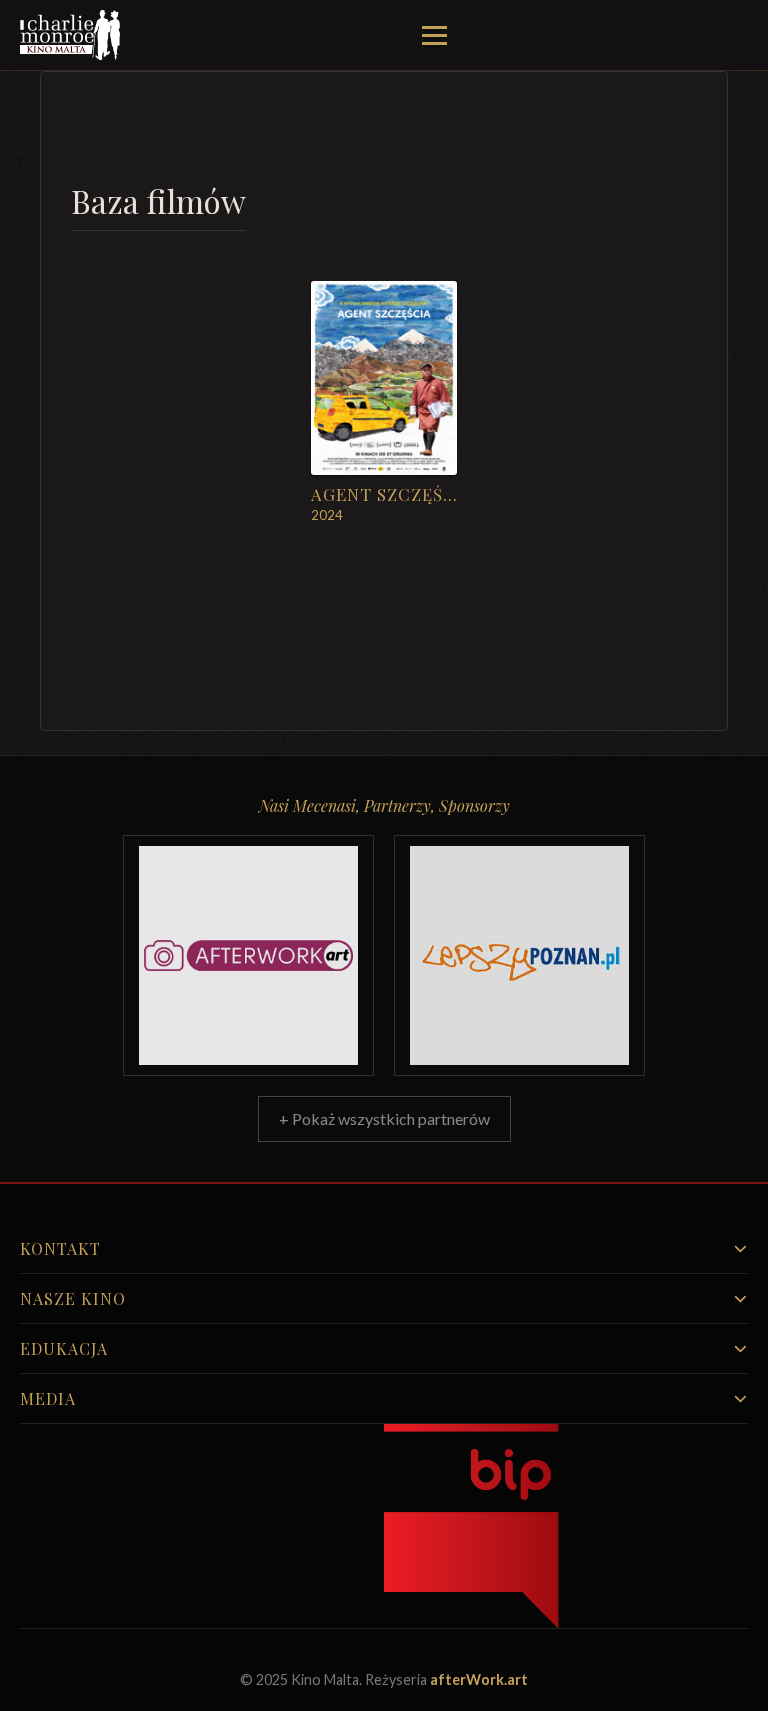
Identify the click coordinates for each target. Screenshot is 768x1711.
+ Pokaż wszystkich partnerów (384, 1118)
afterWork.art (479, 1679)
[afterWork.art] (248, 955)
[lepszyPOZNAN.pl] (519, 955)
